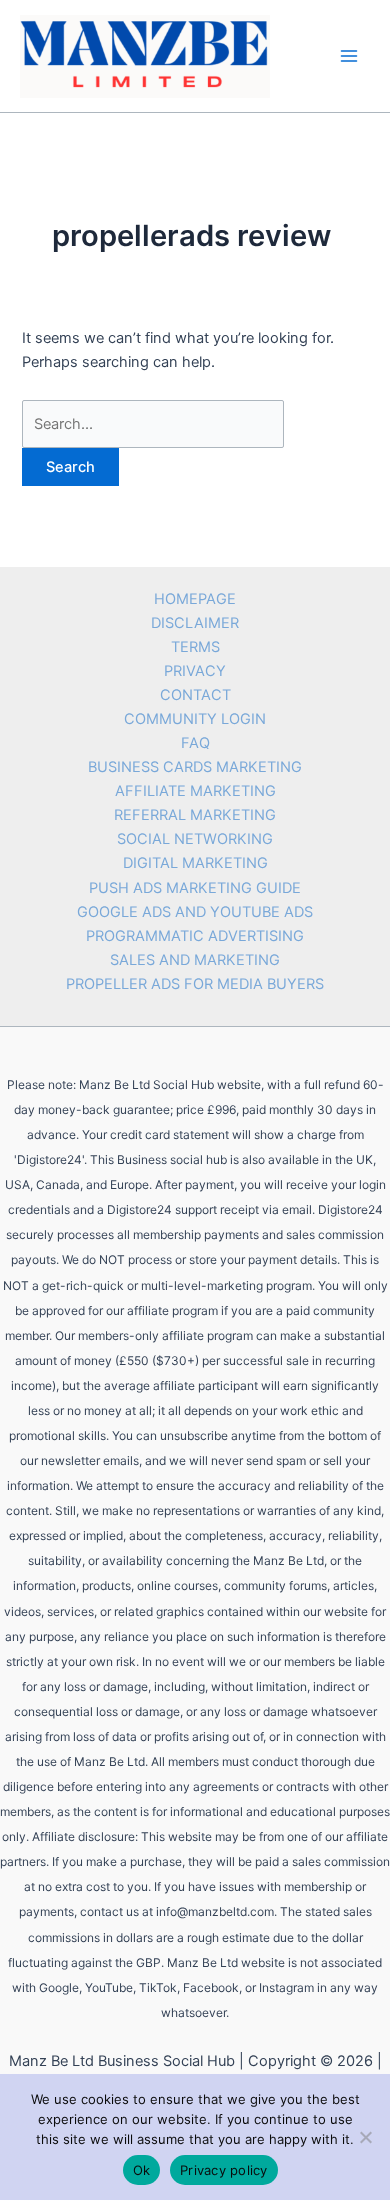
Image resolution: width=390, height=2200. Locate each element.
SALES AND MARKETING (195, 960)
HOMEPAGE (195, 599)
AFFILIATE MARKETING (195, 791)
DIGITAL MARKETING (195, 863)
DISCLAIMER (195, 623)
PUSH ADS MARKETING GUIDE (195, 888)
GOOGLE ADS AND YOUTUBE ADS (195, 912)
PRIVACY (195, 671)
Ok (142, 2170)
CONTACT (195, 695)
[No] (365, 2137)
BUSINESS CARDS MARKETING (195, 767)
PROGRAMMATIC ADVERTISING (195, 936)
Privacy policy (224, 2170)
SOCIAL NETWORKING (195, 839)
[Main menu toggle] (349, 56)
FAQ (195, 743)
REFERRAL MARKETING (195, 815)
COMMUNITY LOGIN (195, 719)
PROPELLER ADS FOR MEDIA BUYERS (195, 984)
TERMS (195, 647)
